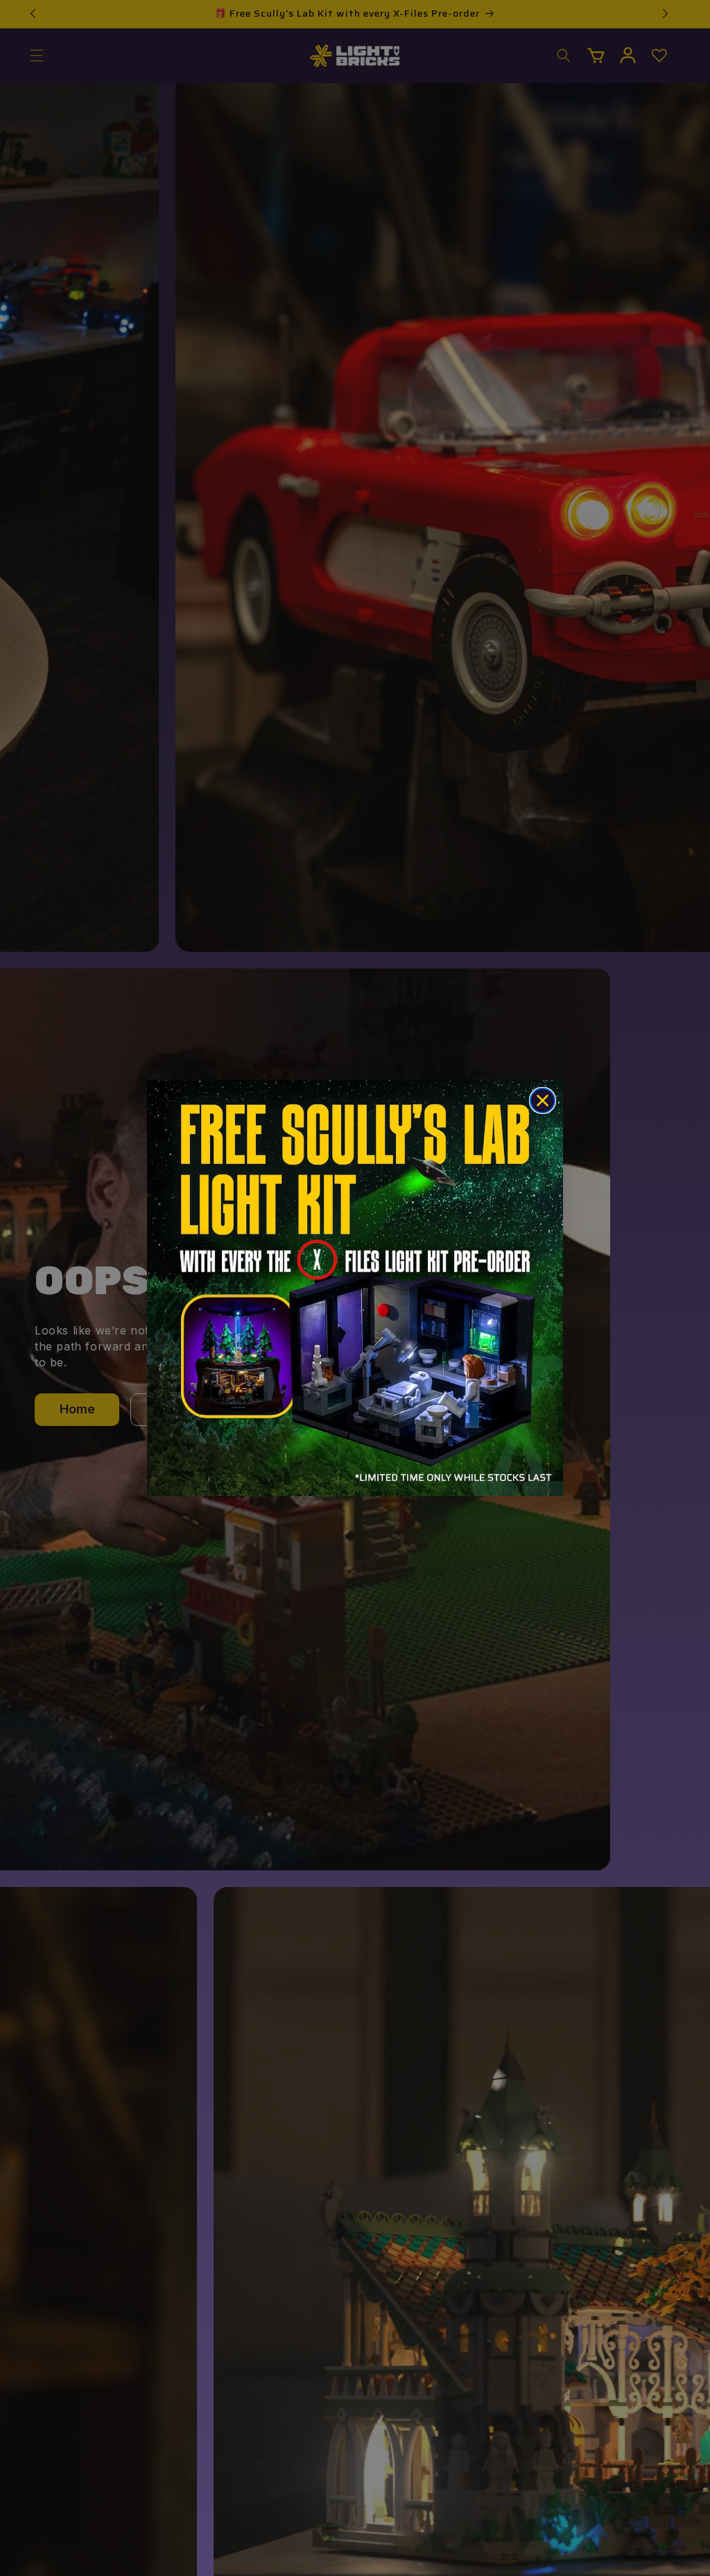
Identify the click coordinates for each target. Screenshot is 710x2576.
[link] (355, 1288)
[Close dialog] (543, 1100)
